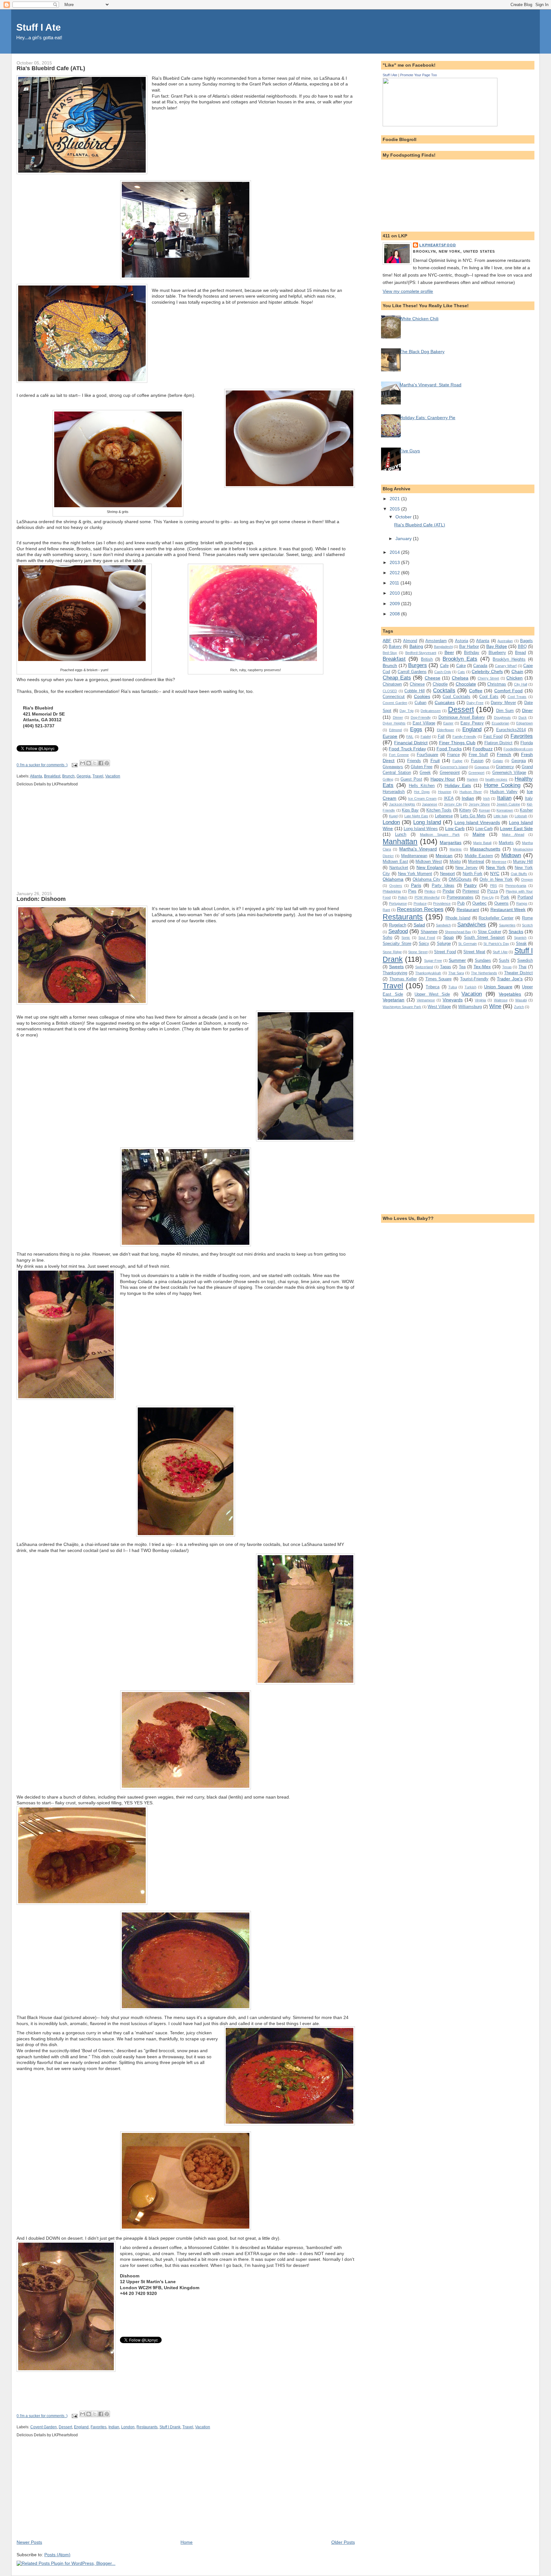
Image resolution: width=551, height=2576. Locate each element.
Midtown (511, 855)
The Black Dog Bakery (422, 352)
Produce (420, 903)
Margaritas (451, 843)
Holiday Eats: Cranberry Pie (427, 418)
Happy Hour (443, 779)
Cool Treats (517, 697)
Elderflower (445, 730)
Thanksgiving (395, 973)
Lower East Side (516, 828)
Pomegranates (460, 897)
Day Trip (406, 711)
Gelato (498, 761)
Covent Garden (44, 2427)
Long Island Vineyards (477, 822)
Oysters (396, 886)
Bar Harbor (469, 646)
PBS (493, 886)
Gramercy (505, 767)
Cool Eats (489, 697)
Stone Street (418, 952)
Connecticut (394, 697)
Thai (522, 967)
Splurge (444, 943)
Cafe (444, 666)
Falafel (426, 737)
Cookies (422, 696)
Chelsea (460, 678)
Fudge (457, 761)
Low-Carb (484, 829)
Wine (495, 1006)
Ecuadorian (500, 723)
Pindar (448, 891)
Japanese (430, 804)
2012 (395, 573)
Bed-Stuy (390, 653)
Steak (521, 943)
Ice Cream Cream (422, 798)
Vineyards (453, 1000)
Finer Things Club (457, 743)
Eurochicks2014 (511, 730)
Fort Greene (399, 755)
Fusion (477, 761)
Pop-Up (488, 897)
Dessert (65, 2427)
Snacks (516, 932)
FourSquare (427, 755)
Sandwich (443, 925)
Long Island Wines (421, 829)
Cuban (420, 703)
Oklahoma (393, 879)
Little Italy (501, 816)
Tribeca (433, 987)
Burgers (418, 665)
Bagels (526, 641)
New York (496, 867)
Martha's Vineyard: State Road (430, 385)
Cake (461, 666)
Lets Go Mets (473, 816)
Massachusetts (485, 849)
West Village (439, 1007)
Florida (527, 743)
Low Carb (455, 828)
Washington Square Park (402, 1007)
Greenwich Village (509, 772)
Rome (527, 918)
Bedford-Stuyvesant (421, 653)
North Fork (473, 874)
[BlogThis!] (89, 763)
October (404, 517)
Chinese (417, 684)
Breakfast (52, 776)
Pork (505, 897)
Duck (523, 717)
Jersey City (453, 804)
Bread (520, 653)
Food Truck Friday (407, 749)
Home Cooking (502, 785)
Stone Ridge (392, 952)
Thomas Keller (403, 979)
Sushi (504, 960)
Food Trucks (449, 749)
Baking (416, 646)
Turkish (470, 987)
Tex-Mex (482, 967)
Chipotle (440, 684)
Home (187, 2542)
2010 (395, 593)
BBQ (522, 646)
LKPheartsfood (438, 245)
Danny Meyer (503, 703)
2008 (395, 614)
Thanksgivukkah (428, 973)
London (128, 2427)
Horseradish (394, 792)
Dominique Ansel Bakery (462, 717)
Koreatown (505, 810)
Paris (416, 885)
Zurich (519, 1007)
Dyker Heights (394, 723)
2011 (395, 583)
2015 (395, 509)
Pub (461, 903)
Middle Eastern (479, 856)
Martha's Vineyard (418, 849)
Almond (410, 641)
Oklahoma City (426, 879)
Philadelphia (392, 891)
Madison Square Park (440, 835)
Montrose (499, 862)
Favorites (99, 2427)
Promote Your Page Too (419, 75)
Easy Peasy (472, 723)
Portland (525, 897)
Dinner (398, 717)
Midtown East (395, 861)
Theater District (518, 973)
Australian (505, 641)
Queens (501, 903)
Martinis (456, 849)
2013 (395, 562)
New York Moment (415, 874)
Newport (448, 874)
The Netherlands (484, 973)
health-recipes (496, 779)
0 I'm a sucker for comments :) (42, 765)
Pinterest (471, 891)
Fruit (435, 761)
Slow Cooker (489, 932)
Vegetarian (393, 1000)
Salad (419, 925)
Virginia (480, 1000)
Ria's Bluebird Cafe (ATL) (51, 68)
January (404, 538)
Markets (506, 843)
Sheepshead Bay (458, 932)
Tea (462, 967)
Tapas (446, 967)
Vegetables (510, 994)
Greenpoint (450, 772)
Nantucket (399, 868)
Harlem (472, 779)
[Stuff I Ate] (440, 125)
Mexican (444, 856)
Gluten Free (422, 767)
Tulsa (453, 987)
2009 (395, 604)
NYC (495, 873)
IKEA (449, 798)
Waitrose (501, 1000)
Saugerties (507, 925)
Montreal (476, 861)
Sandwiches (472, 924)
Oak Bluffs (519, 874)
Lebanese (444, 816)
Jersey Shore (479, 804)
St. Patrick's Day (496, 944)
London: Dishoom (41, 899)
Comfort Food (509, 691)
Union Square (498, 987)
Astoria (462, 641)
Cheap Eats (397, 678)
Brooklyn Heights (509, 659)
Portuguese (398, 903)
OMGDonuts (460, 879)
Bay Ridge (497, 646)
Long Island (427, 822)
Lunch (401, 834)
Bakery (395, 646)
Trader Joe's (510, 979)
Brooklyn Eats (460, 659)
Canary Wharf (506, 666)
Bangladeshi (443, 647)
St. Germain (467, 944)
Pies (412, 891)
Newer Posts (29, 2542)
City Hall (521, 684)
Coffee (476, 691)
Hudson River (471, 792)
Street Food (445, 952)
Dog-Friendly (421, 717)
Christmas (497, 684)
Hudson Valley (504, 792)
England (81, 2427)
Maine (479, 834)
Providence (442, 903)
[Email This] (83, 763)
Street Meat (474, 952)
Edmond (395, 730)
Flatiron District (499, 743)
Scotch (527, 925)
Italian (504, 798)
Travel (98, 776)
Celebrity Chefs (487, 672)
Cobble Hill (415, 691)
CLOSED (390, 691)
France (453, 755)
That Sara (456, 973)
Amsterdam (436, 641)
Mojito (455, 861)
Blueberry (497, 653)
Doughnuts (502, 717)
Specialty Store (397, 943)
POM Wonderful (427, 897)
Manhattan (400, 842)
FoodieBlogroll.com (518, 749)
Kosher (526, 810)
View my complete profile (408, 291)
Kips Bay (410, 810)
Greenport (476, 773)
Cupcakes (445, 702)
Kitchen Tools (439, 810)
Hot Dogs (422, 792)
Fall (441, 736)
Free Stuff (478, 755)
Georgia (84, 776)
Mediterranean (414, 856)
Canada (480, 666)
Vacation (113, 776)
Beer (449, 652)
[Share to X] (95, 763)
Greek (425, 772)
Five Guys (410, 451)
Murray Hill (523, 861)
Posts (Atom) (57, 2555)
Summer (457, 960)
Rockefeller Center (496, 918)
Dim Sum (505, 711)
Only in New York (496, 879)
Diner (527, 710)
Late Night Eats (416, 816)
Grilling (388, 779)
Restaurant (468, 909)
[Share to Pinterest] (107, 763)
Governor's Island (454, 767)
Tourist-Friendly (474, 979)
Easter (448, 723)
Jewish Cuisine (508, 804)
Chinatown (392, 684)
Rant (386, 910)
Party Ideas (443, 885)
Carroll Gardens (412, 672)
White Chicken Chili (419, 319)
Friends (414, 761)
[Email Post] (74, 765)
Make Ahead (513, 835)
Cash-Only (443, 672)
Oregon (527, 880)
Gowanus (482, 767)
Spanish (520, 938)
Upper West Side (432, 994)
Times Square (439, 979)
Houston (445, 792)
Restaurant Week (508, 909)
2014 (395, 552)
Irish (486, 798)
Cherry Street (489, 678)
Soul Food (427, 938)
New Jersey (467, 868)
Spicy (424, 943)
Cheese (433, 678)
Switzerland (424, 967)
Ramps (522, 903)
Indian (114, 2427)
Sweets (396, 967)
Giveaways (393, 767)
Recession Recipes (420, 909)
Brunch (68, 776)
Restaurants (147, 2427)
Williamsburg (470, 1007)
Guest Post (411, 779)
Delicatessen (431, 711)
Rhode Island (458, 918)
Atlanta (36, 776)
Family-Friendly (464, 737)
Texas (507, 967)
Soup (448, 937)
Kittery (465, 810)
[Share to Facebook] (101, 763)
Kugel (393, 816)
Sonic (406, 938)
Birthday (472, 653)
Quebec (479, 903)
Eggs (416, 729)
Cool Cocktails (456, 697)
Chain (517, 672)
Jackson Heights (402, 804)
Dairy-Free (475, 703)
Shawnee (429, 932)
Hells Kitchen (422, 786)
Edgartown (525, 723)
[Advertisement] (64, 843)
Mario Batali (482, 843)
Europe (390, 736)
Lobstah (521, 816)
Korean (485, 810)
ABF (387, 641)
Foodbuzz (483, 749)
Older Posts (343, 2542)
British (427, 659)
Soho (387, 937)
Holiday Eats (458, 785)
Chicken (514, 678)
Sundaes (483, 960)
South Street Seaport (484, 937)
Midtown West (429, 861)
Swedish (525, 960)
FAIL (410, 737)
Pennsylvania (516, 886)
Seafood (398, 931)
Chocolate (466, 684)
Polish (403, 897)
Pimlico (430, 891)
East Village (424, 723)
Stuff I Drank (170, 2427)
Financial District (411, 743)
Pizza (492, 891)
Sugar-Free (433, 961)
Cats (461, 672)
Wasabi (521, 1000)
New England (430, 867)
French (504, 754)
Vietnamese (426, 1000)
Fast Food (493, 736)
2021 (395, 499)
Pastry (470, 885)
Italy (529, 798)
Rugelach (398, 925)
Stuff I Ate (39, 27)
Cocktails (444, 690)
